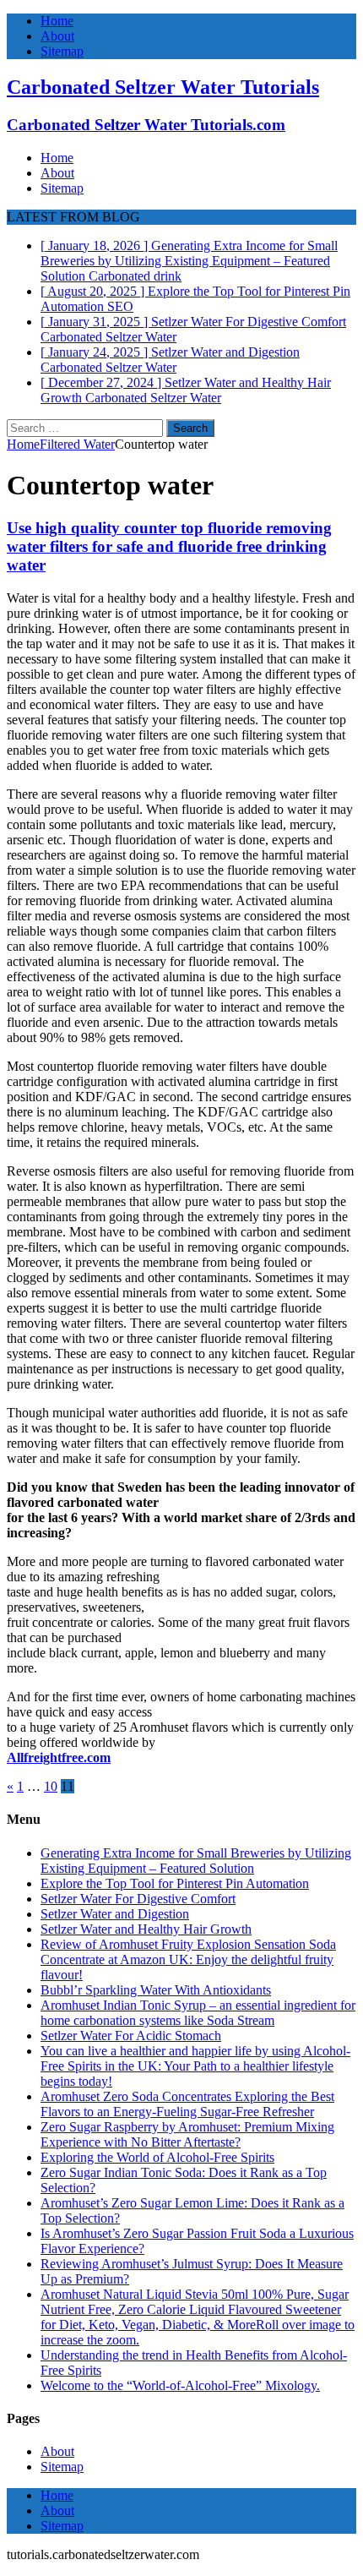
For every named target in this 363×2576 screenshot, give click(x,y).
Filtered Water (77, 444)
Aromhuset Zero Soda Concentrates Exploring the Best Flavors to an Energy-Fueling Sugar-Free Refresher (187, 2104)
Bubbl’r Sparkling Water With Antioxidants (156, 1990)
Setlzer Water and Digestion (115, 1914)
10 (51, 1786)
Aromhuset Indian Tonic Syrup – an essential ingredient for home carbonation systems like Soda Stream (198, 2013)
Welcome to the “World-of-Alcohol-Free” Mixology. (180, 2385)
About (57, 36)
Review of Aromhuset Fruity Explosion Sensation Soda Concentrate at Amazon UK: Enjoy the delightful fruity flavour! (188, 1959)
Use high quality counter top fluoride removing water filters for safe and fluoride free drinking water (169, 546)
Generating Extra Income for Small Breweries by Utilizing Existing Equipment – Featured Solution (196, 1861)
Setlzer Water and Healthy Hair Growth (146, 1929)
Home (57, 21)
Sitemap (62, 51)
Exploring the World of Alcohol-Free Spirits (157, 2157)
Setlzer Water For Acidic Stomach (131, 2036)
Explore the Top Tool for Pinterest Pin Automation (175, 1883)
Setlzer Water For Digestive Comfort (138, 1899)
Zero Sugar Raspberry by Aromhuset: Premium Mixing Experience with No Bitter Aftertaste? (187, 2134)
